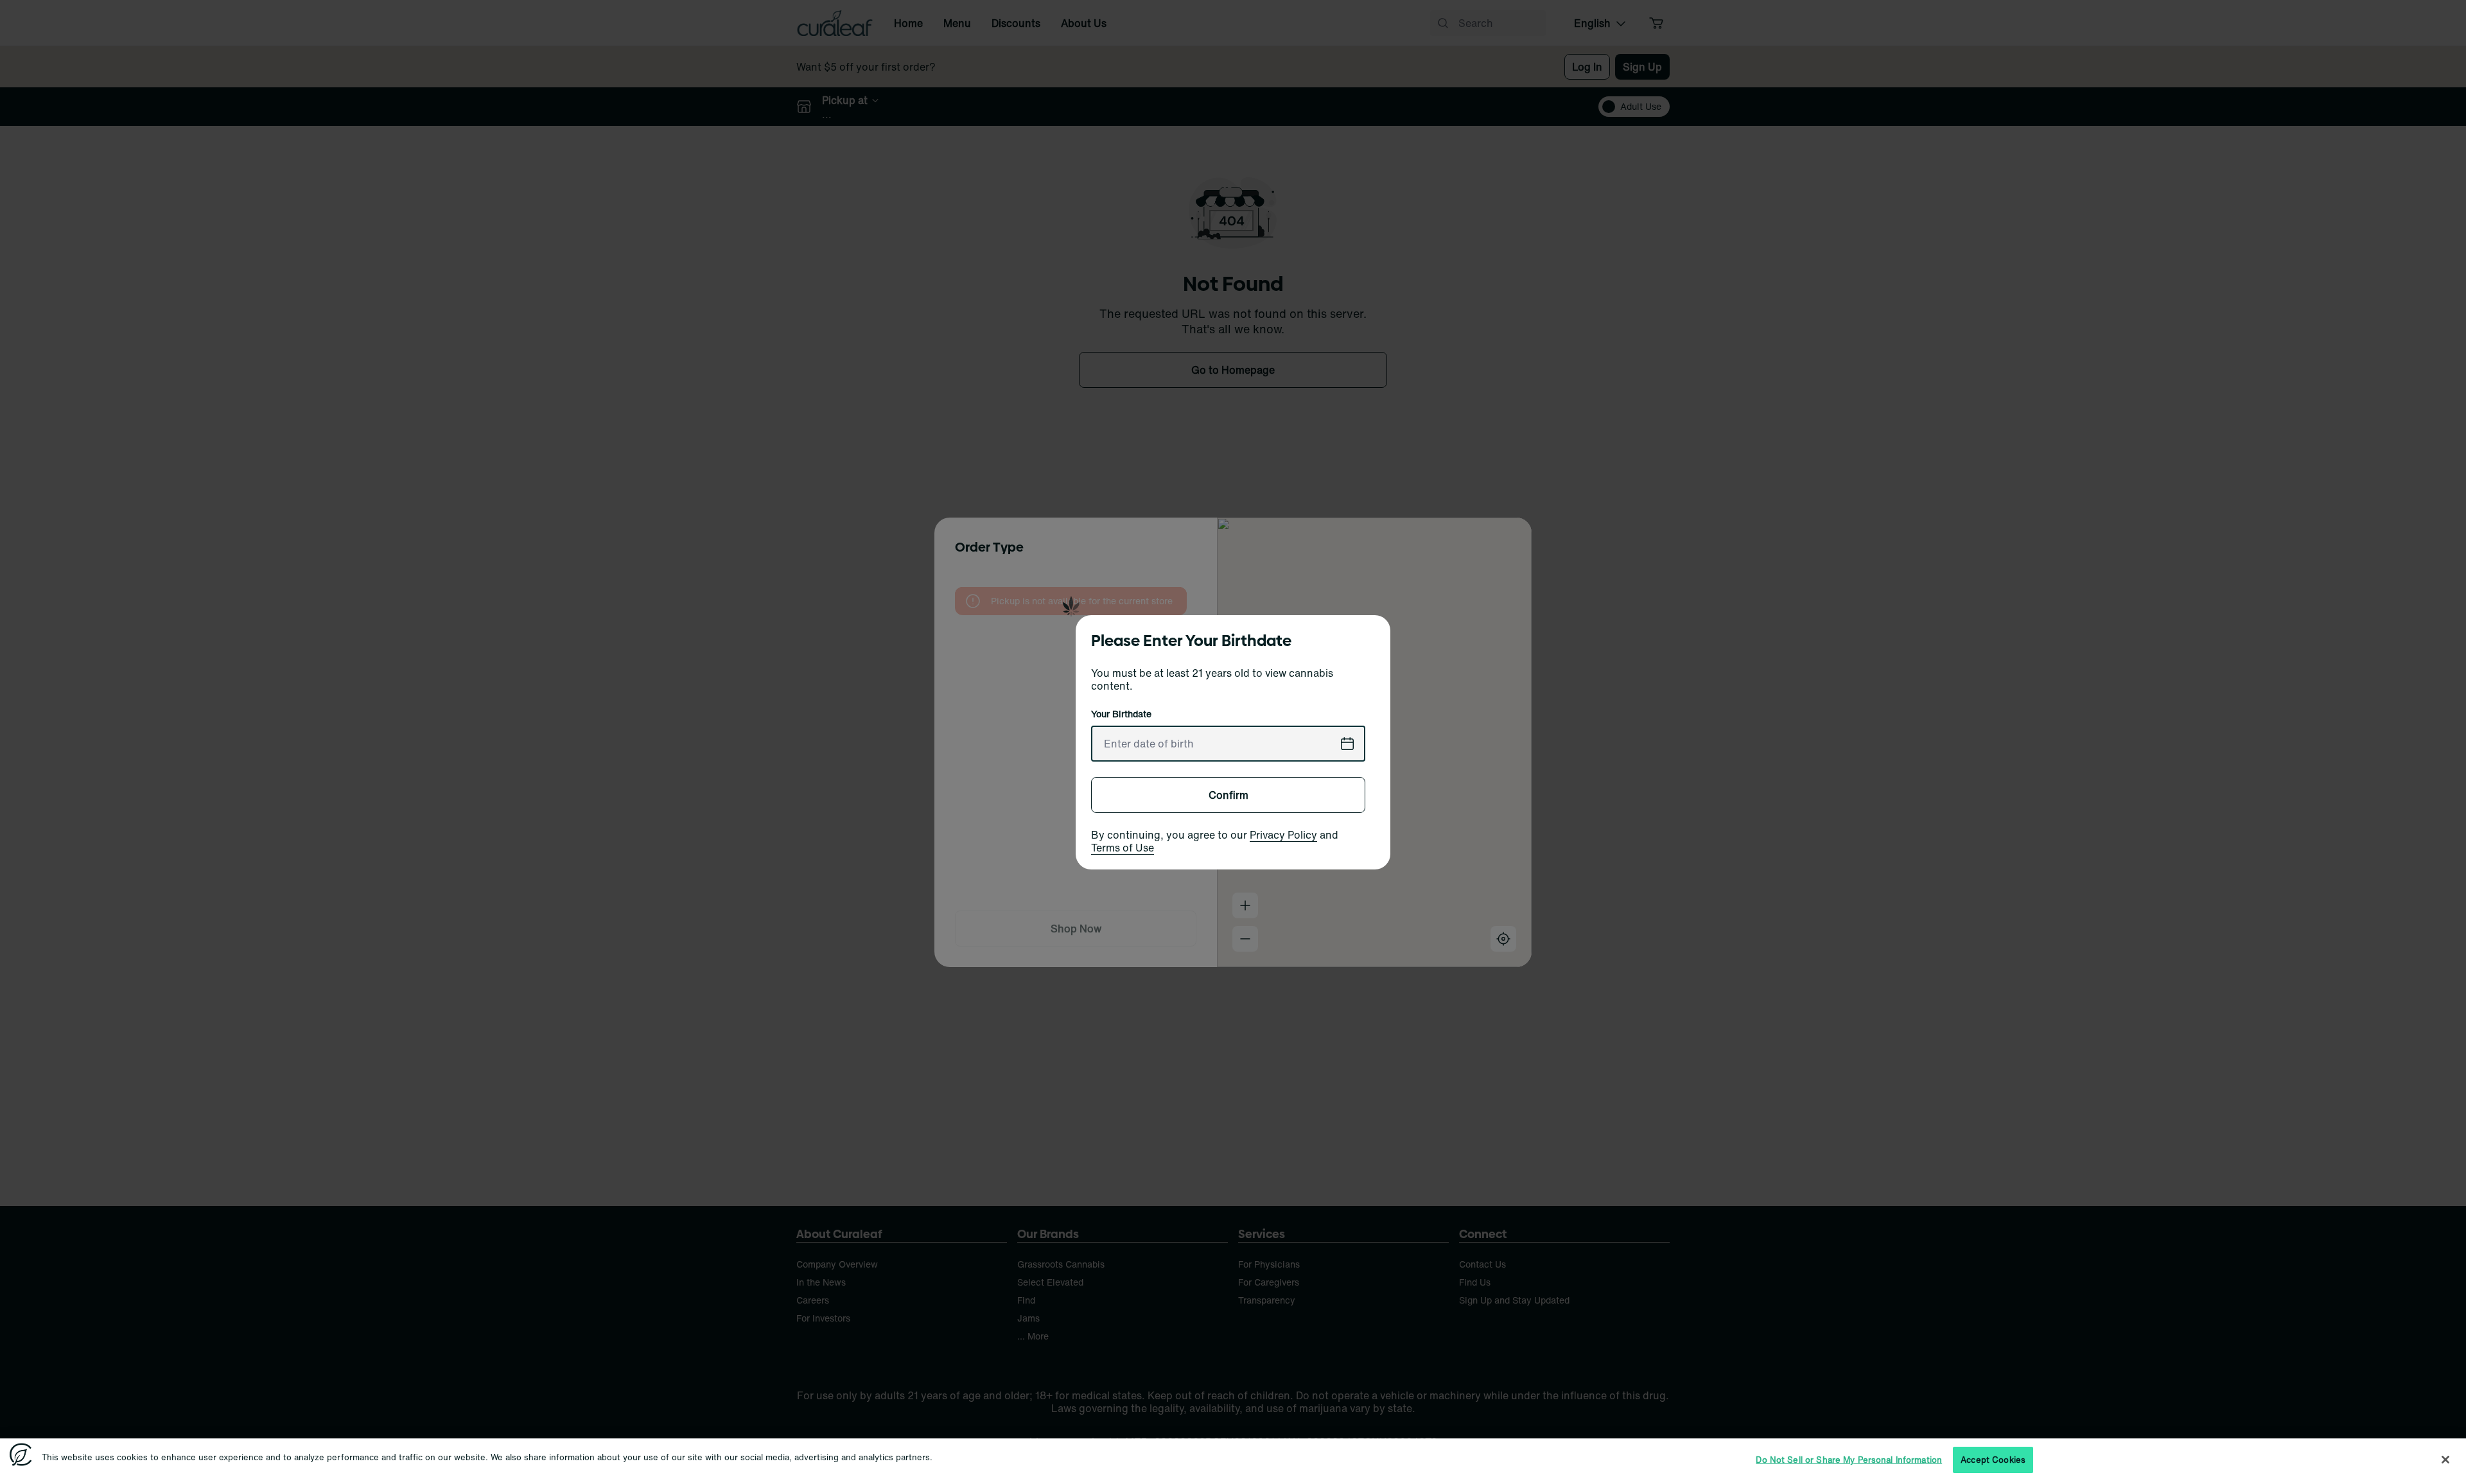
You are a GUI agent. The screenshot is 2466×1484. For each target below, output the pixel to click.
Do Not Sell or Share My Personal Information (1849, 1460)
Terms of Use (1123, 848)
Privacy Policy (1283, 835)
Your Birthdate (1121, 714)
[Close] (2445, 1460)
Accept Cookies (1993, 1460)
